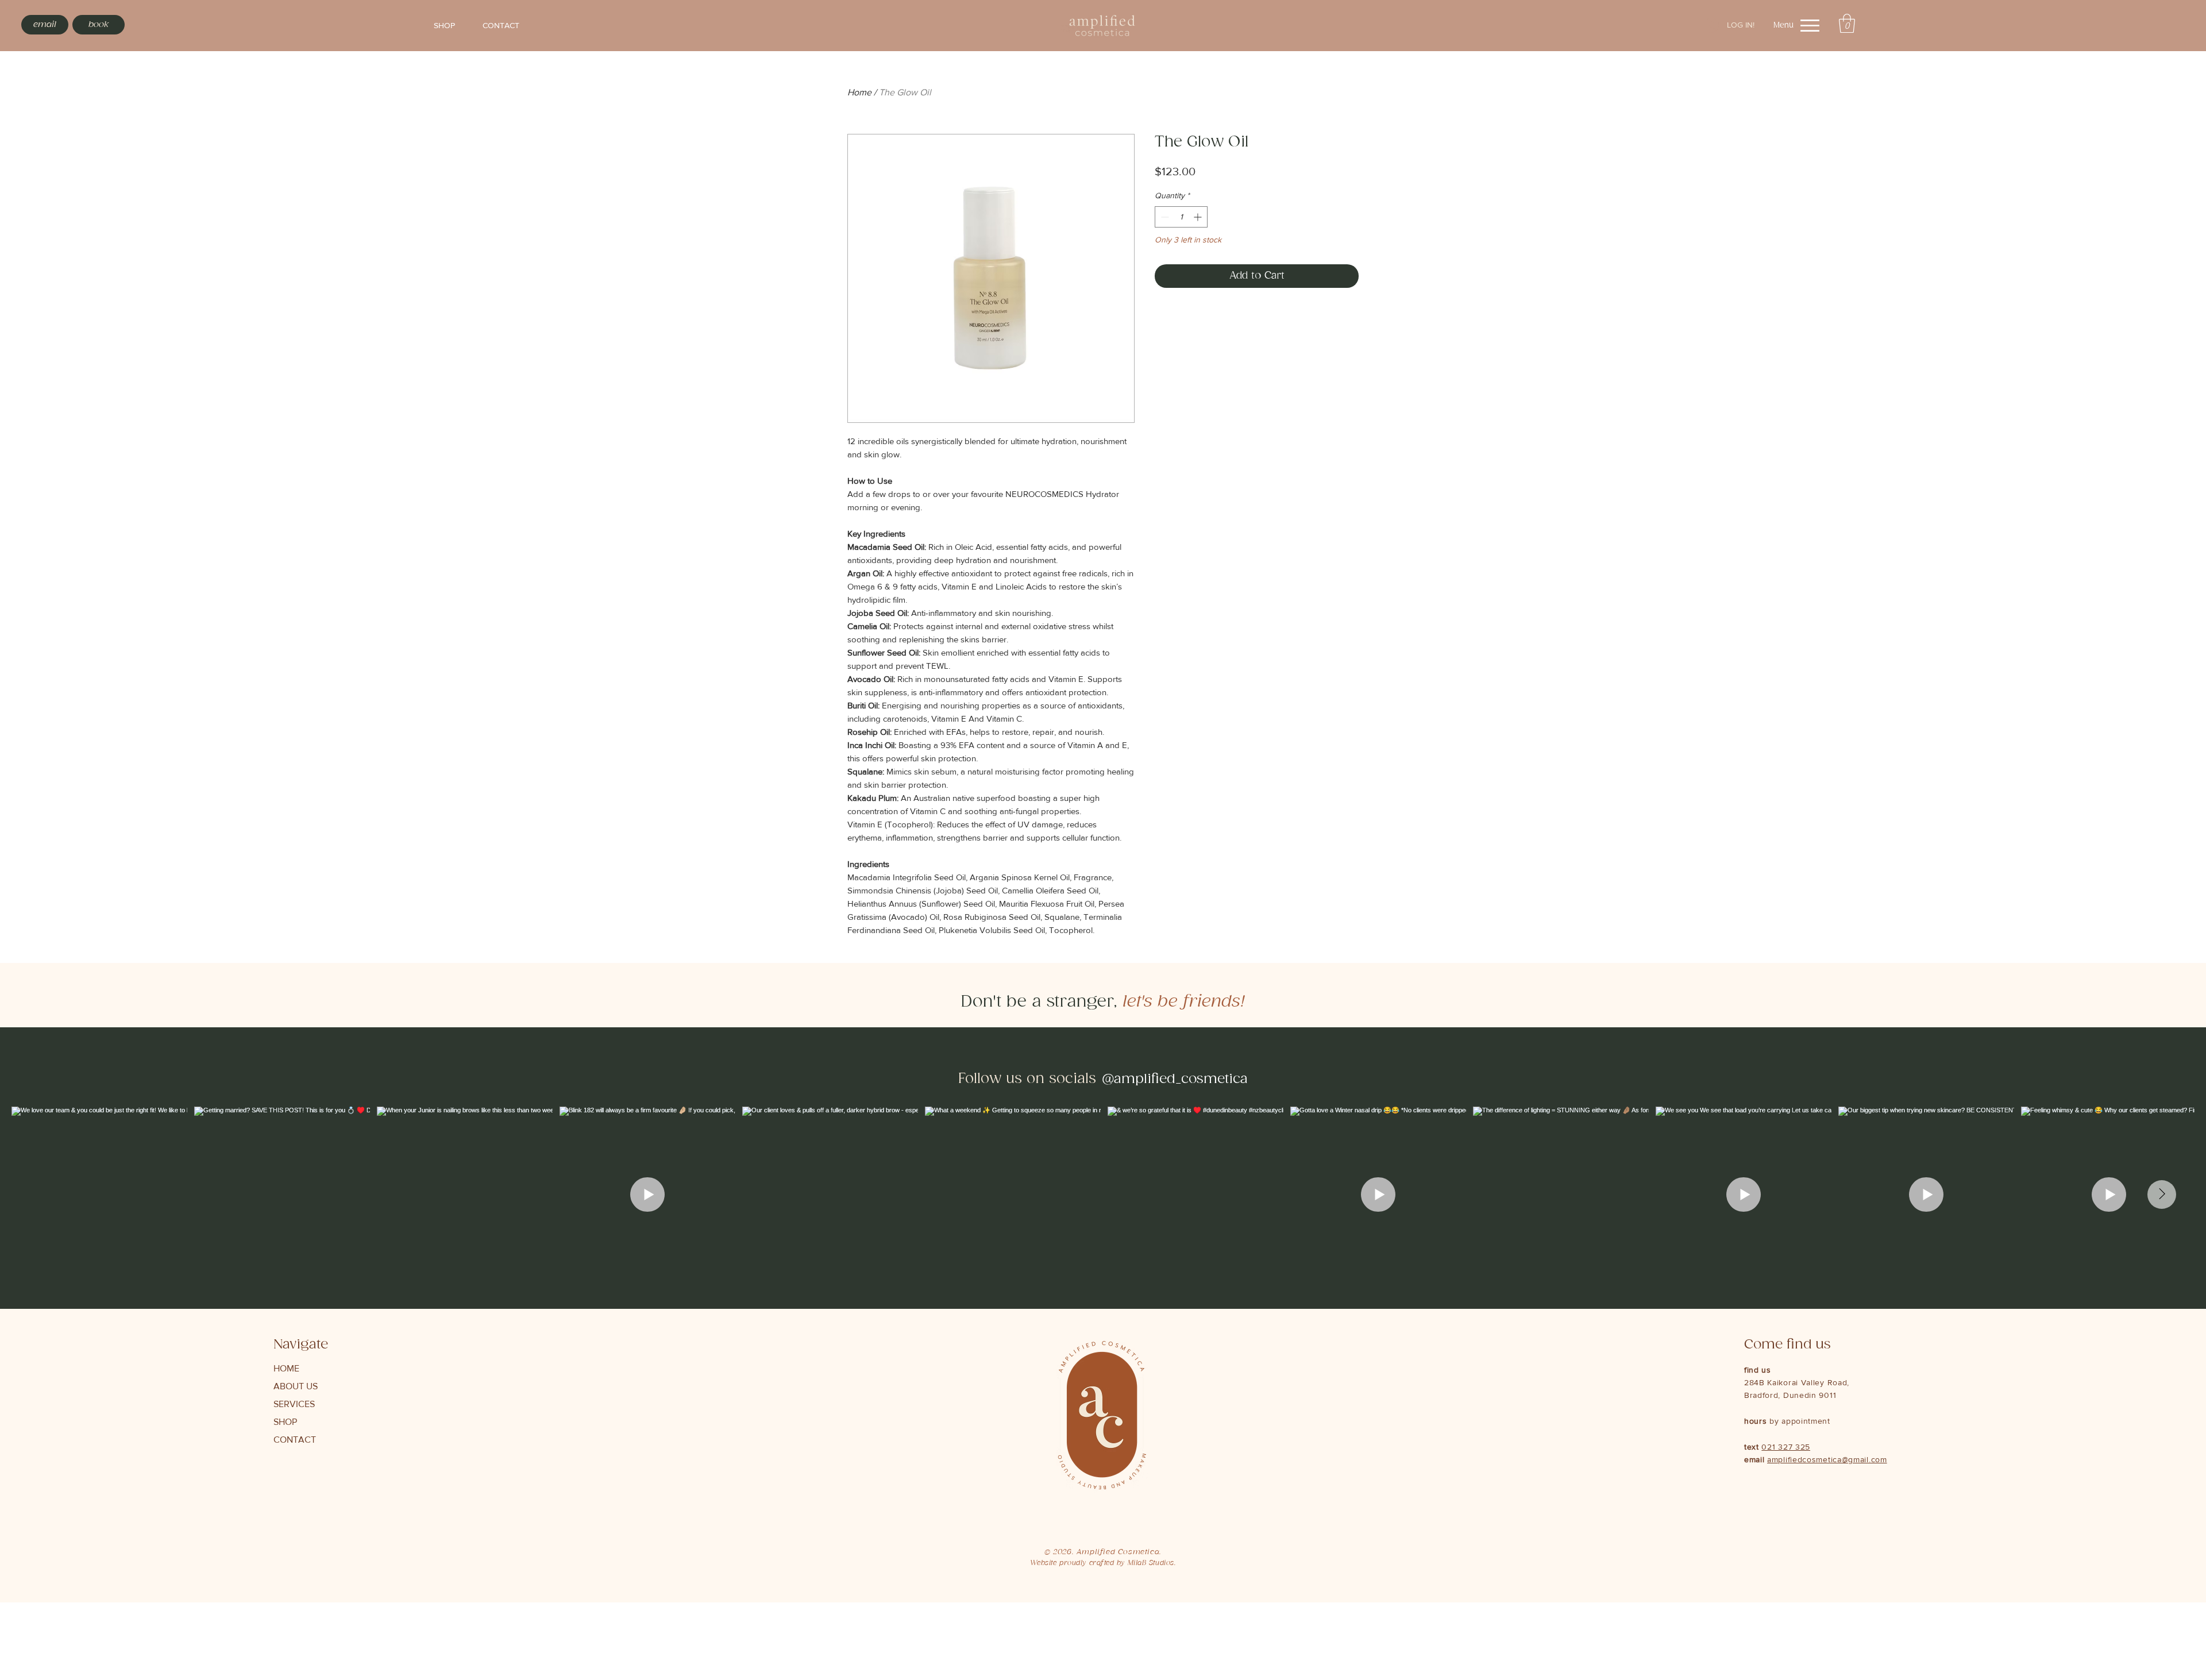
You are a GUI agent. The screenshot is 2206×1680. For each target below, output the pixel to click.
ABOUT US (296, 1386)
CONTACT (295, 1440)
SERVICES (294, 1404)
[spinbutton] (1181, 217)
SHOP (285, 1422)
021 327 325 (1786, 1447)
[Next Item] (2162, 1195)
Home (859, 92)
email (1756, 1459)
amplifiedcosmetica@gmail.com (1827, 1459)
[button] (1847, 23)
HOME (286, 1368)
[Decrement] (1164, 217)
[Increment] (1199, 217)
